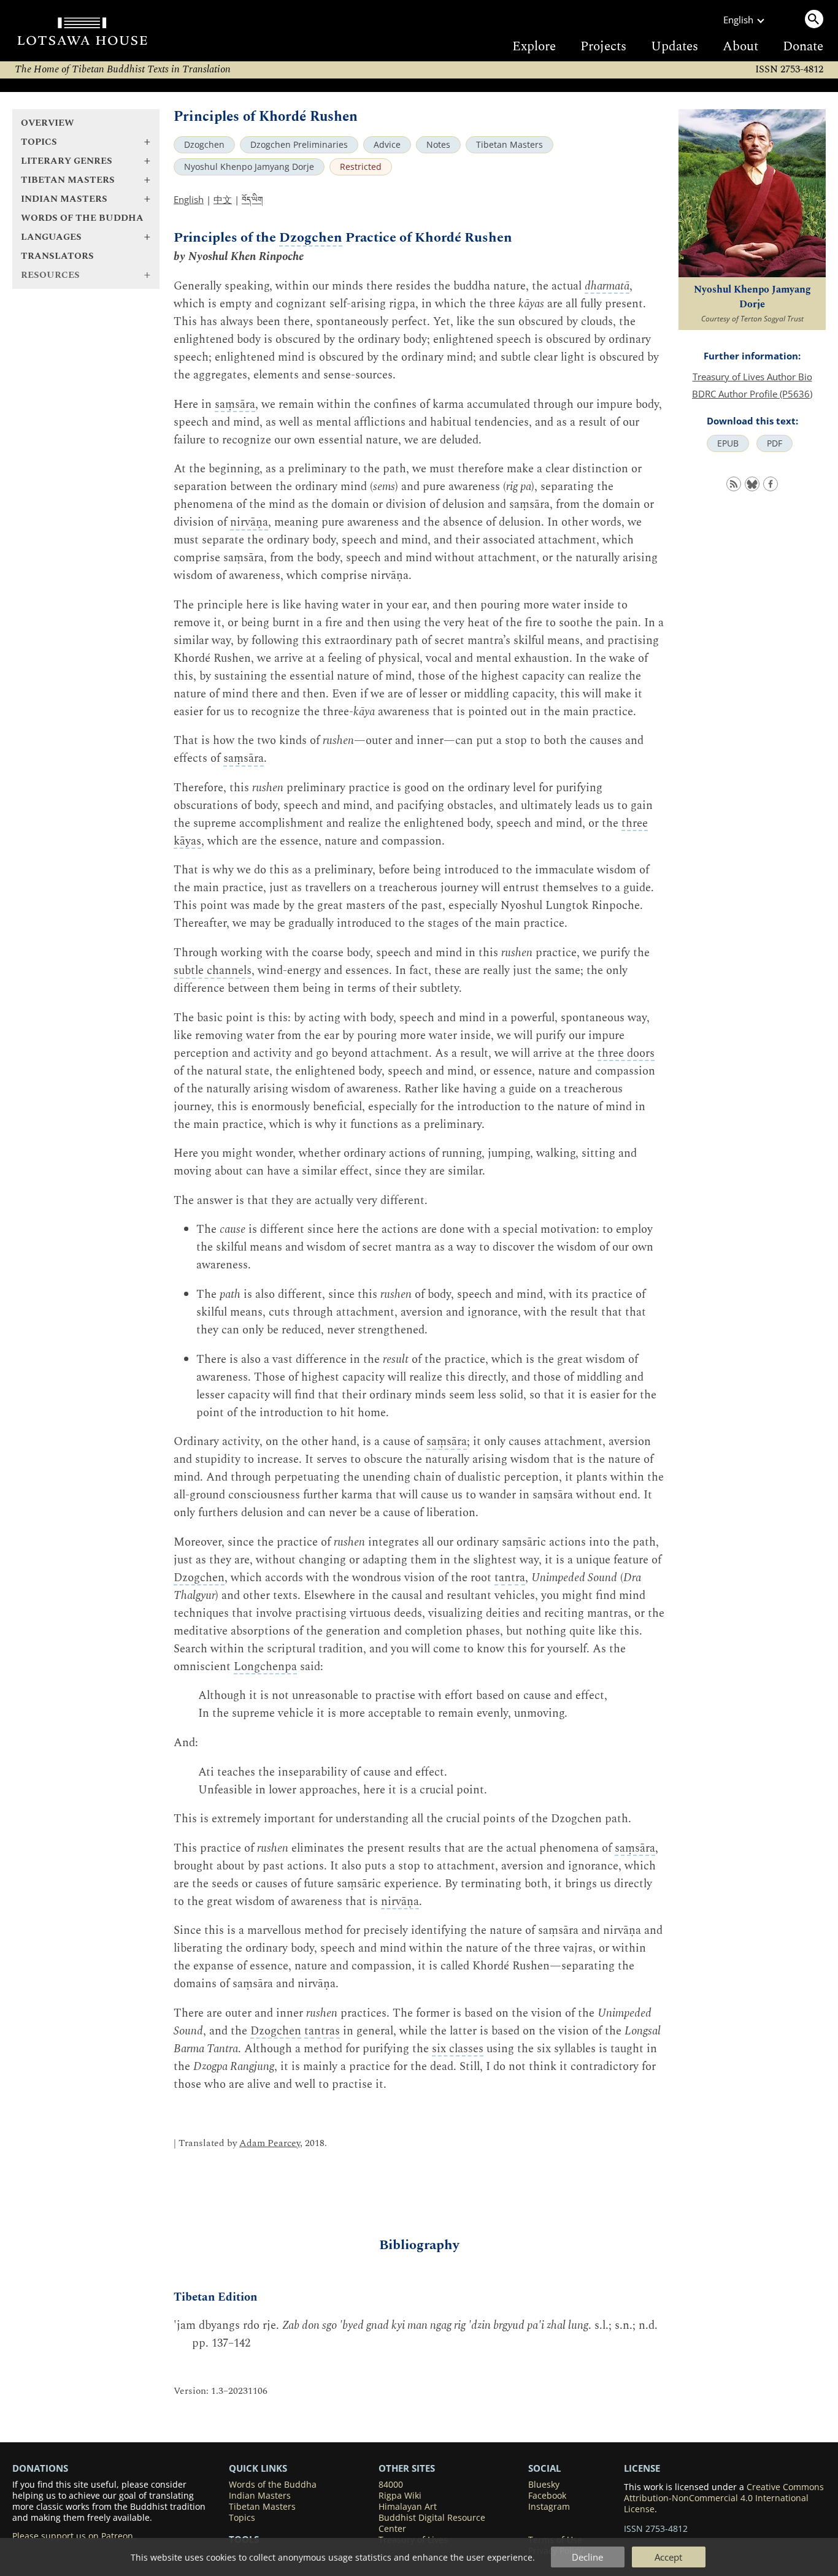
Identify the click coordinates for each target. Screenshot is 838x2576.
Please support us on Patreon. (74, 2536)
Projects (603, 47)
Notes (438, 145)
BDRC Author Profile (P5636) (752, 394)
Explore (534, 47)
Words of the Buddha (82, 218)
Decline (587, 2557)
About (740, 47)
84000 (391, 2485)
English (189, 199)
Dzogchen (204, 145)
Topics (242, 2518)
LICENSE (642, 2468)
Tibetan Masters (509, 145)
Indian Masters (260, 2496)
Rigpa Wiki (400, 2496)
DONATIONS (40, 2468)
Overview (48, 123)
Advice (387, 145)
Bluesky (544, 2485)
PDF (775, 443)
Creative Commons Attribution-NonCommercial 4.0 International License (724, 2498)
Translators (57, 256)
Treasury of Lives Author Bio (752, 377)
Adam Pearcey (270, 2143)
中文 (223, 199)
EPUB (728, 443)
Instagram (549, 2507)
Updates (675, 47)
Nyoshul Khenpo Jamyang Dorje (249, 167)
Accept (668, 2557)
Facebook (547, 2496)
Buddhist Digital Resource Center (432, 2523)
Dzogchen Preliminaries (299, 145)
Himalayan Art (408, 2507)
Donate (803, 47)
